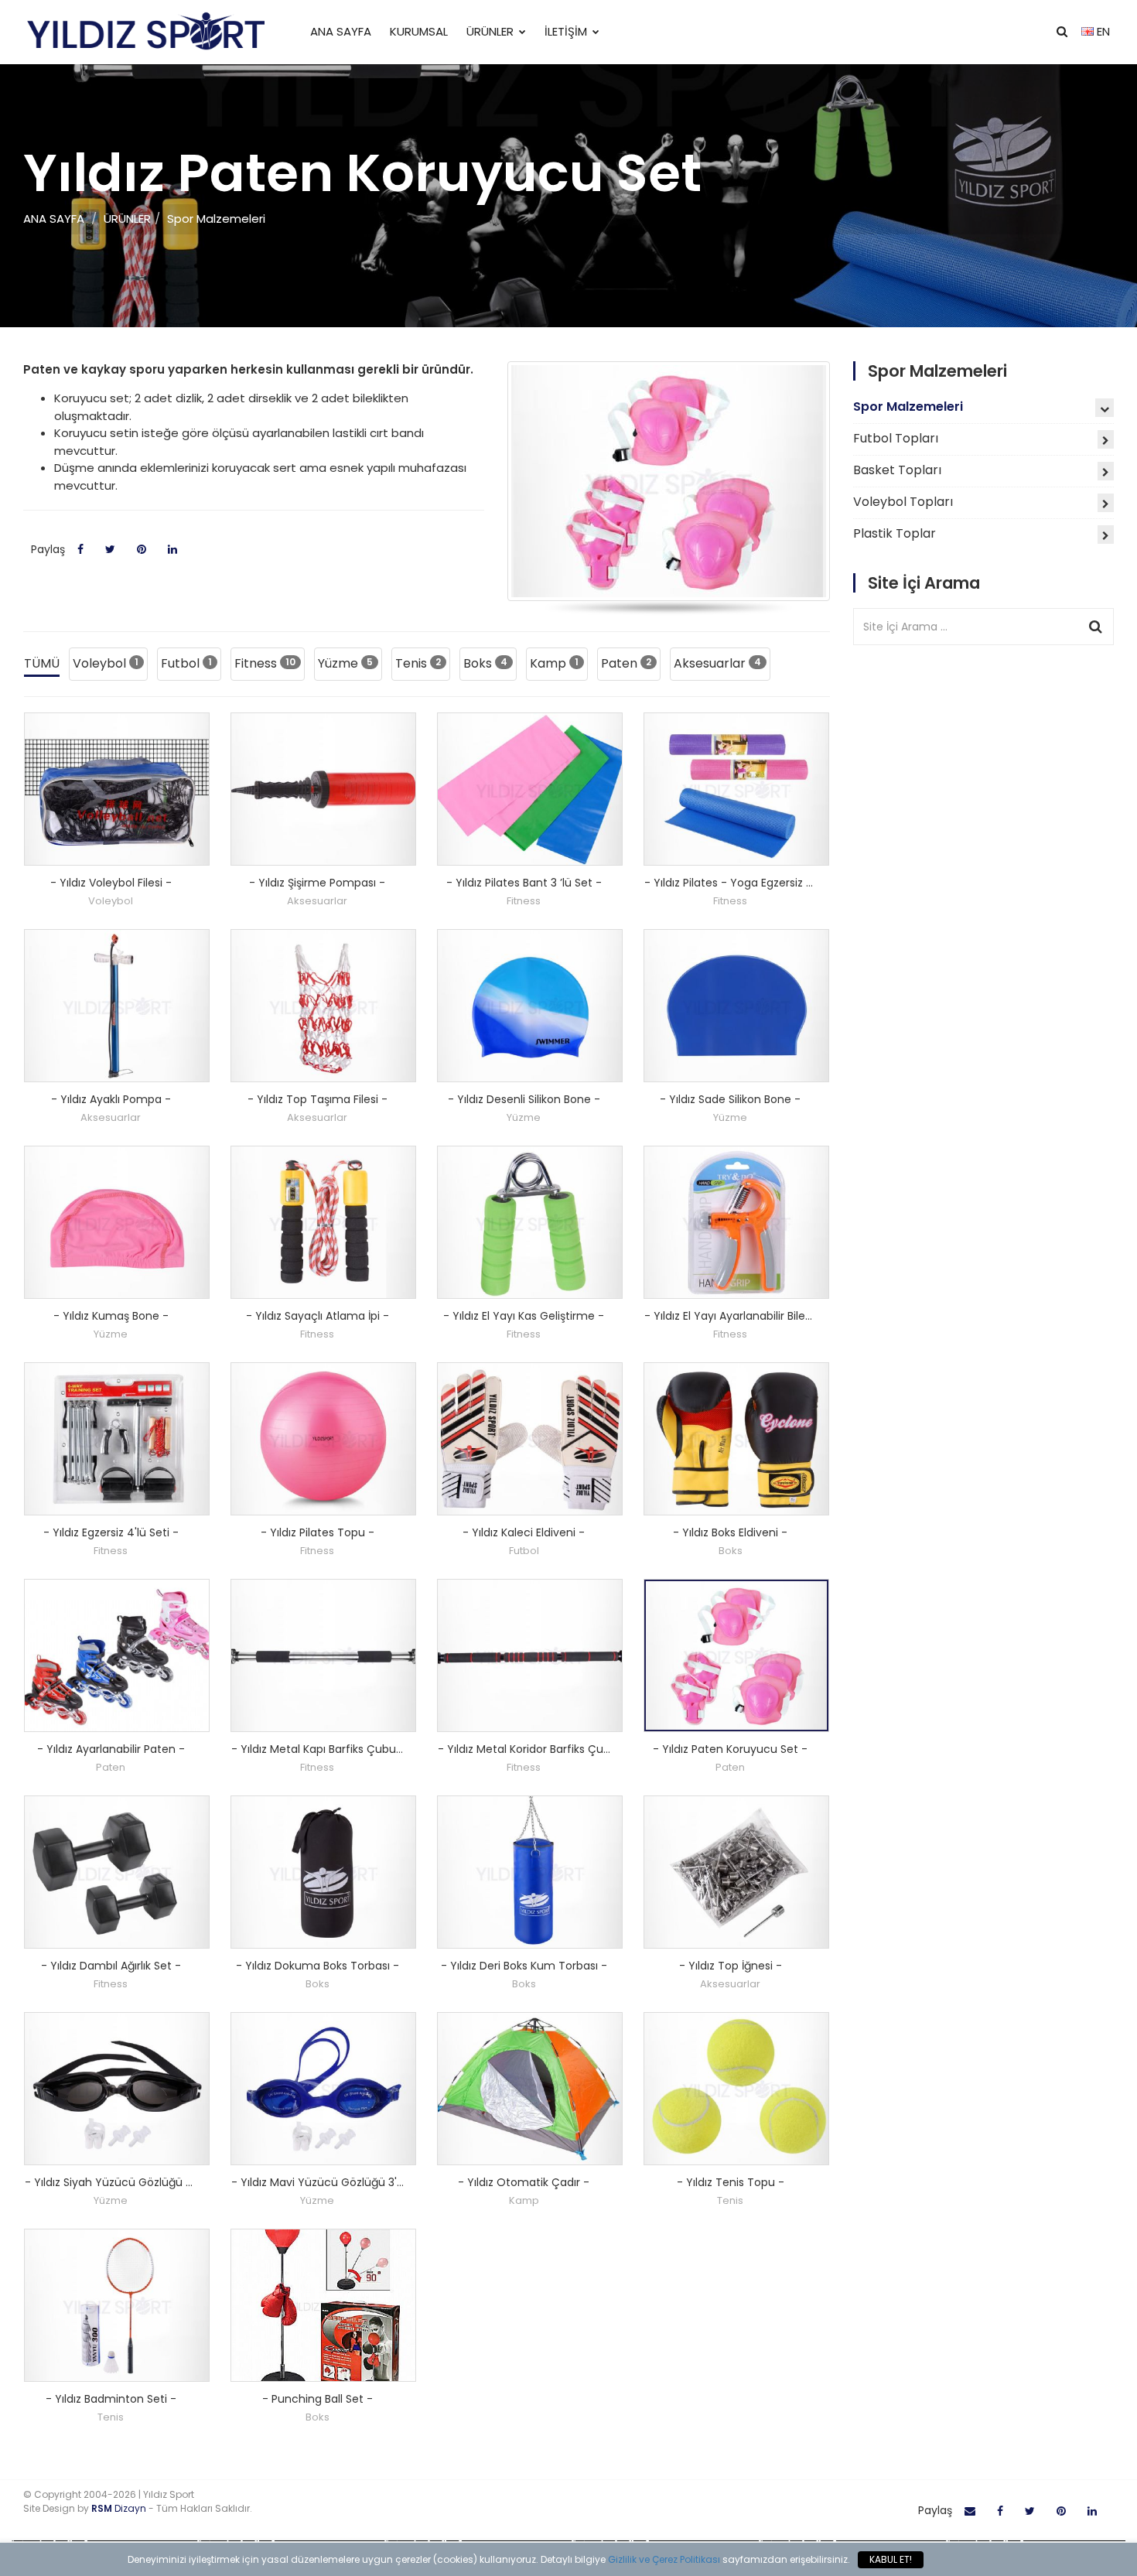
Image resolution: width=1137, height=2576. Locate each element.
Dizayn (120, 2508)
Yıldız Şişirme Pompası (317, 883)
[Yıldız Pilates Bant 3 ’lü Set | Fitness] (530, 789)
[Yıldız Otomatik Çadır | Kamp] (530, 2089)
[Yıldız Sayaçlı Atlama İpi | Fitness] (323, 1222)
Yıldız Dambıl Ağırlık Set (111, 1966)
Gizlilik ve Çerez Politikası (664, 2559)
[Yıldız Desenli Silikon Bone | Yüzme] (530, 1006)
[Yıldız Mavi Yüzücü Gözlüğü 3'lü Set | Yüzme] (323, 2089)
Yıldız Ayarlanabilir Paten (111, 1749)
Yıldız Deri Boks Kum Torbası (524, 1966)
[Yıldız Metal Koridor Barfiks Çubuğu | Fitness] (530, 1655)
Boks (485, 663)
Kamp (554, 663)
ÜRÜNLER (490, 31)
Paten (626, 663)
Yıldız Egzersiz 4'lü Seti (111, 1532)
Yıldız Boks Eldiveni (730, 1532)
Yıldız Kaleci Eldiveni (524, 1532)
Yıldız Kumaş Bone (111, 1316)
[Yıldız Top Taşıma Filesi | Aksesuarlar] (323, 1006)
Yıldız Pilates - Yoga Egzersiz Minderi (749, 883)
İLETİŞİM (566, 31)
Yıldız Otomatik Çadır (524, 2182)
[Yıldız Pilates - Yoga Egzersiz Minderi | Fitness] (736, 789)
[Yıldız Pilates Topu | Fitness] (323, 1439)
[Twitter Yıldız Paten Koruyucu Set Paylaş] (110, 550)
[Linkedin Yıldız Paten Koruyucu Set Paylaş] (172, 550)
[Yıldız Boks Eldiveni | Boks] (736, 1439)
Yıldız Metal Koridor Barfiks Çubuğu (539, 1749)
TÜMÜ (42, 663)
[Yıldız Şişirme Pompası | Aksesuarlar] (323, 789)
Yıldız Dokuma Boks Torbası (318, 1966)
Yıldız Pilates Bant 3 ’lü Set (524, 883)
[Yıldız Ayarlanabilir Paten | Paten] (117, 1655)
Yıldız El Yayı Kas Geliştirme (524, 1316)
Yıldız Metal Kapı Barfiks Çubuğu (325, 1749)
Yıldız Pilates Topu (318, 1532)
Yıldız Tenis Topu (731, 2182)
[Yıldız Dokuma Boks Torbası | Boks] (323, 1872)
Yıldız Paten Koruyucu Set (730, 1749)
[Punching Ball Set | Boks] (323, 2305)
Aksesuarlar (717, 663)
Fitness (265, 663)
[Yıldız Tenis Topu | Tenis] (736, 2089)
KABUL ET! (891, 2559)
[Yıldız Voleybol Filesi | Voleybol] (117, 789)
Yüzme (345, 663)
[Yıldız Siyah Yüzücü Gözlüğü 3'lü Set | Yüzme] (117, 2089)
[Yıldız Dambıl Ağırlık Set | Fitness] (117, 1872)
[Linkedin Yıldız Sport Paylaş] (1092, 2511)
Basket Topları (897, 470)
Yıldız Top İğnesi (731, 1966)
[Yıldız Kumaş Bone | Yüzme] (117, 1222)
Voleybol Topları (903, 502)
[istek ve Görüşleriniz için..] (970, 2511)
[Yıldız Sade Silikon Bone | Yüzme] (736, 1006)
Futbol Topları (896, 438)
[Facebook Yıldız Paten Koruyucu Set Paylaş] (80, 550)
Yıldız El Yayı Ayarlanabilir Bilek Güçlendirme (769, 1316)
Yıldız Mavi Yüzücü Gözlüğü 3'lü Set (334, 2182)
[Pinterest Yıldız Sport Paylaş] (1061, 2511)
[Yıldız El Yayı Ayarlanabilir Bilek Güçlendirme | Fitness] (736, 1222)
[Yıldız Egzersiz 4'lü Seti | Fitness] (117, 1439)
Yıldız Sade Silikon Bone (730, 1099)
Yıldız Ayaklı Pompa (111, 1099)
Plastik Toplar (895, 533)
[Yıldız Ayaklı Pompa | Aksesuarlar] (117, 1006)
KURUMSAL (419, 31)
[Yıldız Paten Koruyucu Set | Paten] (736, 1655)
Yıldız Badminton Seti (111, 2399)
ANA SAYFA (341, 31)
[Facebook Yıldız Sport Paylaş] (1000, 2511)
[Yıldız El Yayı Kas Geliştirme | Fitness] (530, 1222)
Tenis (418, 663)
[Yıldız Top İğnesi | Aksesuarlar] (736, 1872)
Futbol (186, 663)
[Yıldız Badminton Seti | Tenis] (117, 2305)
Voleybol (106, 663)
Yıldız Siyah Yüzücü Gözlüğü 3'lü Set (129, 2182)
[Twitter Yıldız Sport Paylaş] (1030, 2511)
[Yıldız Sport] (145, 32)
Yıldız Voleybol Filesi (111, 883)
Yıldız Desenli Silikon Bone (524, 1099)
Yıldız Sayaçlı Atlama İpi (318, 1316)
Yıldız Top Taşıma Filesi (318, 1099)
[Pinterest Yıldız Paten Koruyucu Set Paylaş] (142, 550)
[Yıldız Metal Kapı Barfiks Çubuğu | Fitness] (323, 1655)
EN (1102, 31)
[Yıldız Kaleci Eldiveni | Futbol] (530, 1439)
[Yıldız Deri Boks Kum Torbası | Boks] (530, 1872)
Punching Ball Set (318, 2399)
